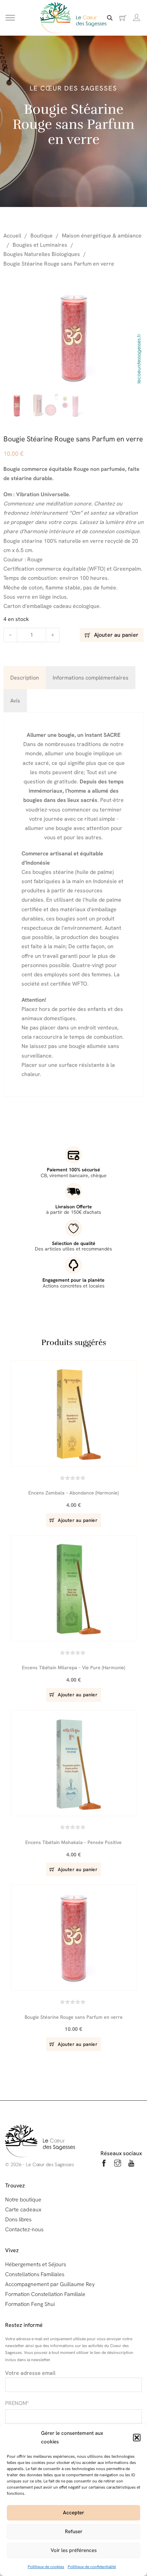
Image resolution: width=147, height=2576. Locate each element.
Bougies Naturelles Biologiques (42, 254)
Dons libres (18, 2219)
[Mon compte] (137, 18)
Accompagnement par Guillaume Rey (50, 2284)
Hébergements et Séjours (36, 2264)
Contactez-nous (24, 2229)
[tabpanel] (73, 905)
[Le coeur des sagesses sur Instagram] (118, 2164)
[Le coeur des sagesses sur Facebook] (104, 2164)
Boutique (42, 236)
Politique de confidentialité (92, 2567)
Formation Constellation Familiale (45, 2294)
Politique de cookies (46, 2567)
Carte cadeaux (23, 2209)
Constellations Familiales (35, 2274)
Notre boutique (23, 2200)
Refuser (74, 2531)
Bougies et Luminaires (40, 245)
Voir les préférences (74, 2550)
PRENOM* (17, 2403)
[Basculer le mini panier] (123, 18)
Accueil (12, 236)
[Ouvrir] (10, 18)
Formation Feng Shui (30, 2304)
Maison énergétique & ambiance (102, 236)
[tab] (25, 678)
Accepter (73, 2513)
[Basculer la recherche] (110, 18)
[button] (137, 2438)
